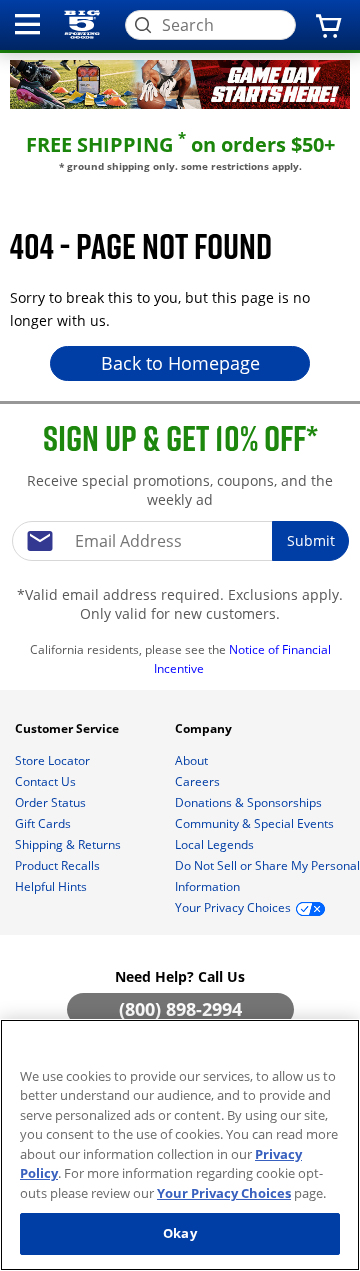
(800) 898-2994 (180, 1009)
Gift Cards (44, 823)
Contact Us (47, 781)
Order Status (52, 802)
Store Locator (54, 760)
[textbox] (180, 541)
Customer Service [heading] (68, 728)
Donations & (248, 802)
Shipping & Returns (69, 844)
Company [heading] (205, 728)
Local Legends (216, 844)
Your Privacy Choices (224, 1193)
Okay (180, 1233)
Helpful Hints (52, 886)
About (193, 760)
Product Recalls (59, 865)
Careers (199, 781)
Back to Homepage (180, 363)
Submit (311, 540)
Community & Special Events (256, 823)
